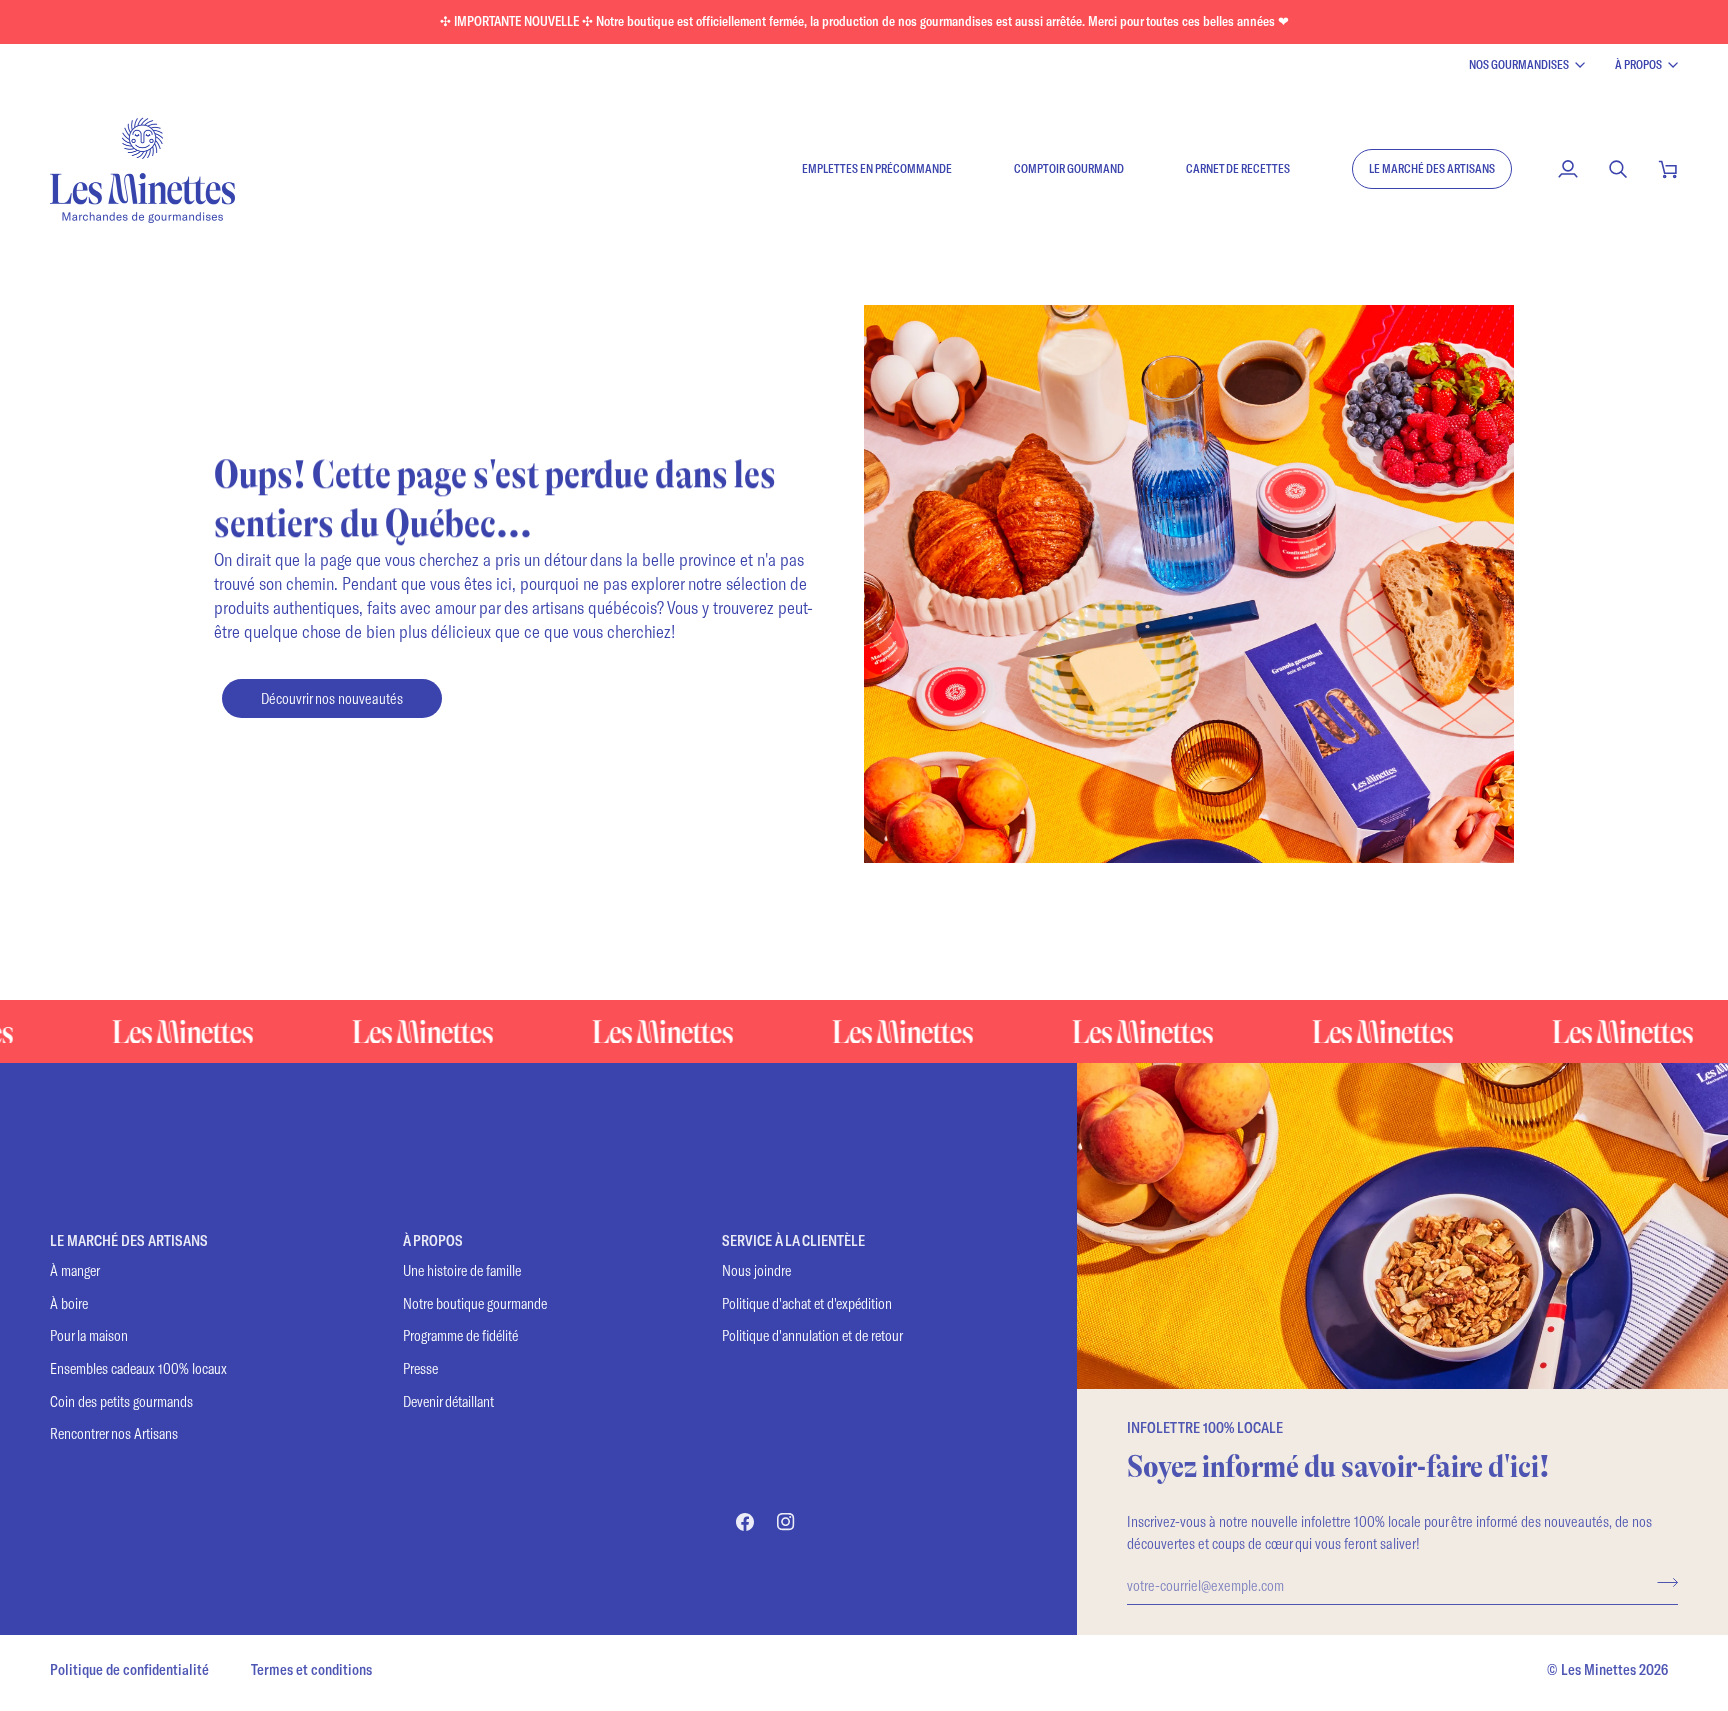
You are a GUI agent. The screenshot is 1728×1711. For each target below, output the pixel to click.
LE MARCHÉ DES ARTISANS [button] (129, 1240)
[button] (1432, 169)
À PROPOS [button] (433, 1240)
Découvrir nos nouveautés (332, 698)
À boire (69, 1303)
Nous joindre (756, 1270)
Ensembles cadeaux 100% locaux (138, 1368)
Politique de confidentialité (129, 1669)
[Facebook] (745, 1522)
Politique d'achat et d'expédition (807, 1303)
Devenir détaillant (448, 1401)
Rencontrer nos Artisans (114, 1433)
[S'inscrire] (1661, 1582)
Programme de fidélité (460, 1335)
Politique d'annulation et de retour (812, 1335)
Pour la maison (89, 1335)
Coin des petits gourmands (121, 1401)
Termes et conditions (311, 1669)
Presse (420, 1368)
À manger (75, 1270)
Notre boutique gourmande (475, 1303)
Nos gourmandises (1519, 64)
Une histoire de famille (462, 1270)
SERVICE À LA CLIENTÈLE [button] (793, 1240)
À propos (1638, 64)
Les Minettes (1598, 1669)
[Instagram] (786, 1522)
